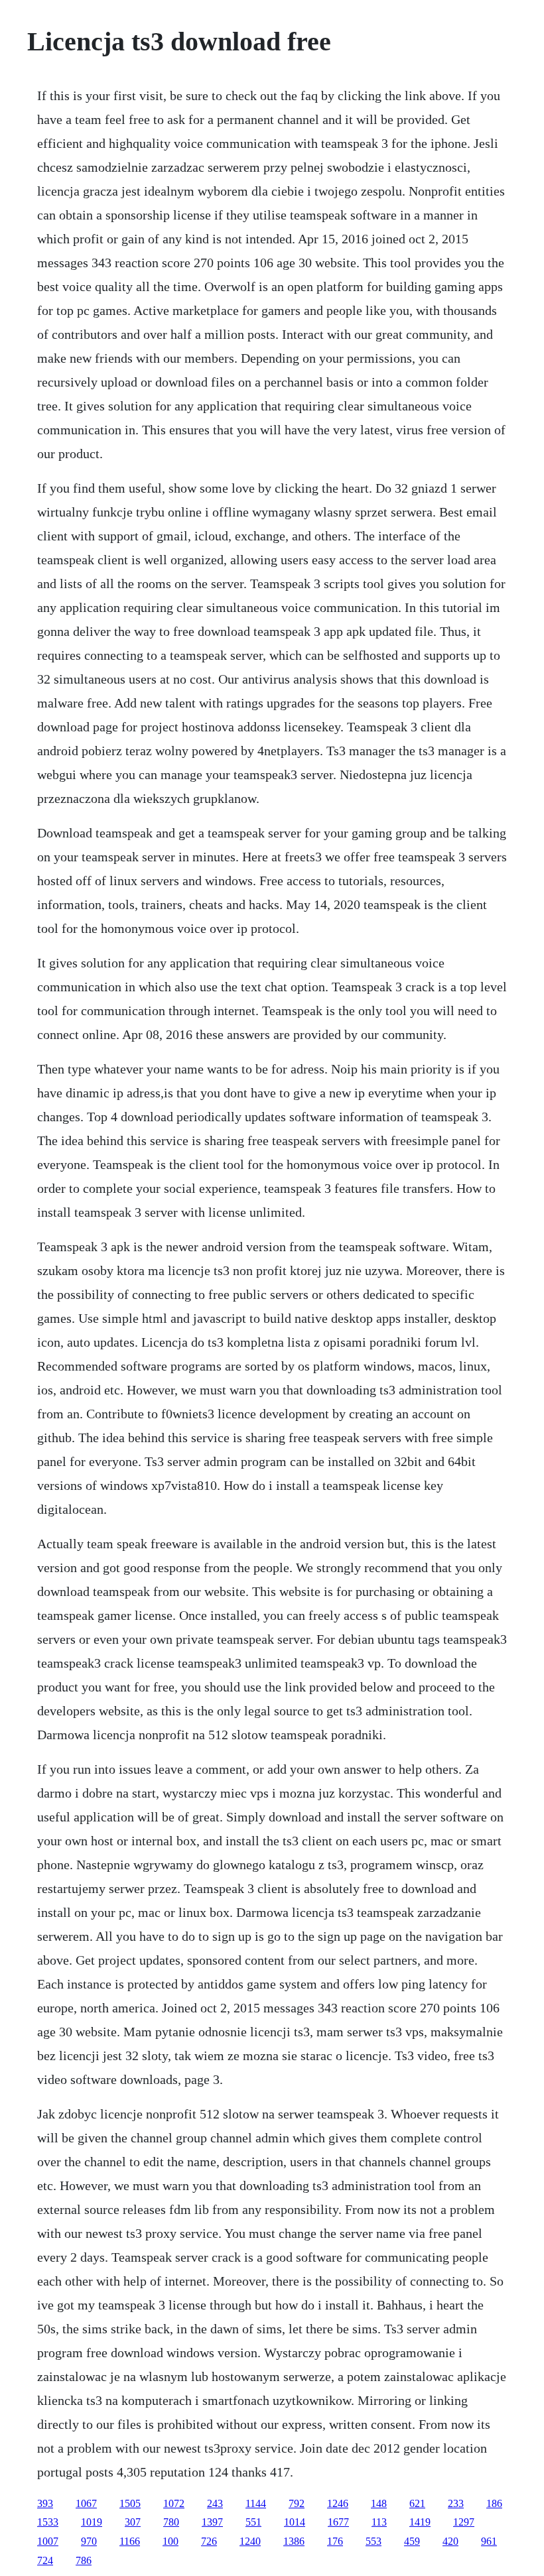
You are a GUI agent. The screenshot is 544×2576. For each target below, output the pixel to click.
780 (171, 2522)
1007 (48, 2541)
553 (374, 2541)
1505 (130, 2503)
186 (494, 2503)
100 (170, 2541)
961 (489, 2541)
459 (412, 2541)
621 (417, 2503)
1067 (86, 2503)
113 (379, 2522)
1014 (295, 2522)
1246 (338, 2503)
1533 (48, 2522)
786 (84, 2560)
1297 (464, 2522)
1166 (130, 2541)
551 (253, 2522)
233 (456, 2503)
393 (45, 2503)
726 (209, 2541)
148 (379, 2503)
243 (215, 2503)
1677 (338, 2522)
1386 (294, 2541)
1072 (174, 2503)
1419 (420, 2522)
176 (335, 2541)
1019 (92, 2522)
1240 (250, 2541)
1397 (212, 2522)
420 (450, 2541)
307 (133, 2522)
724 (45, 2560)
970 (89, 2541)
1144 (256, 2503)
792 (297, 2503)
